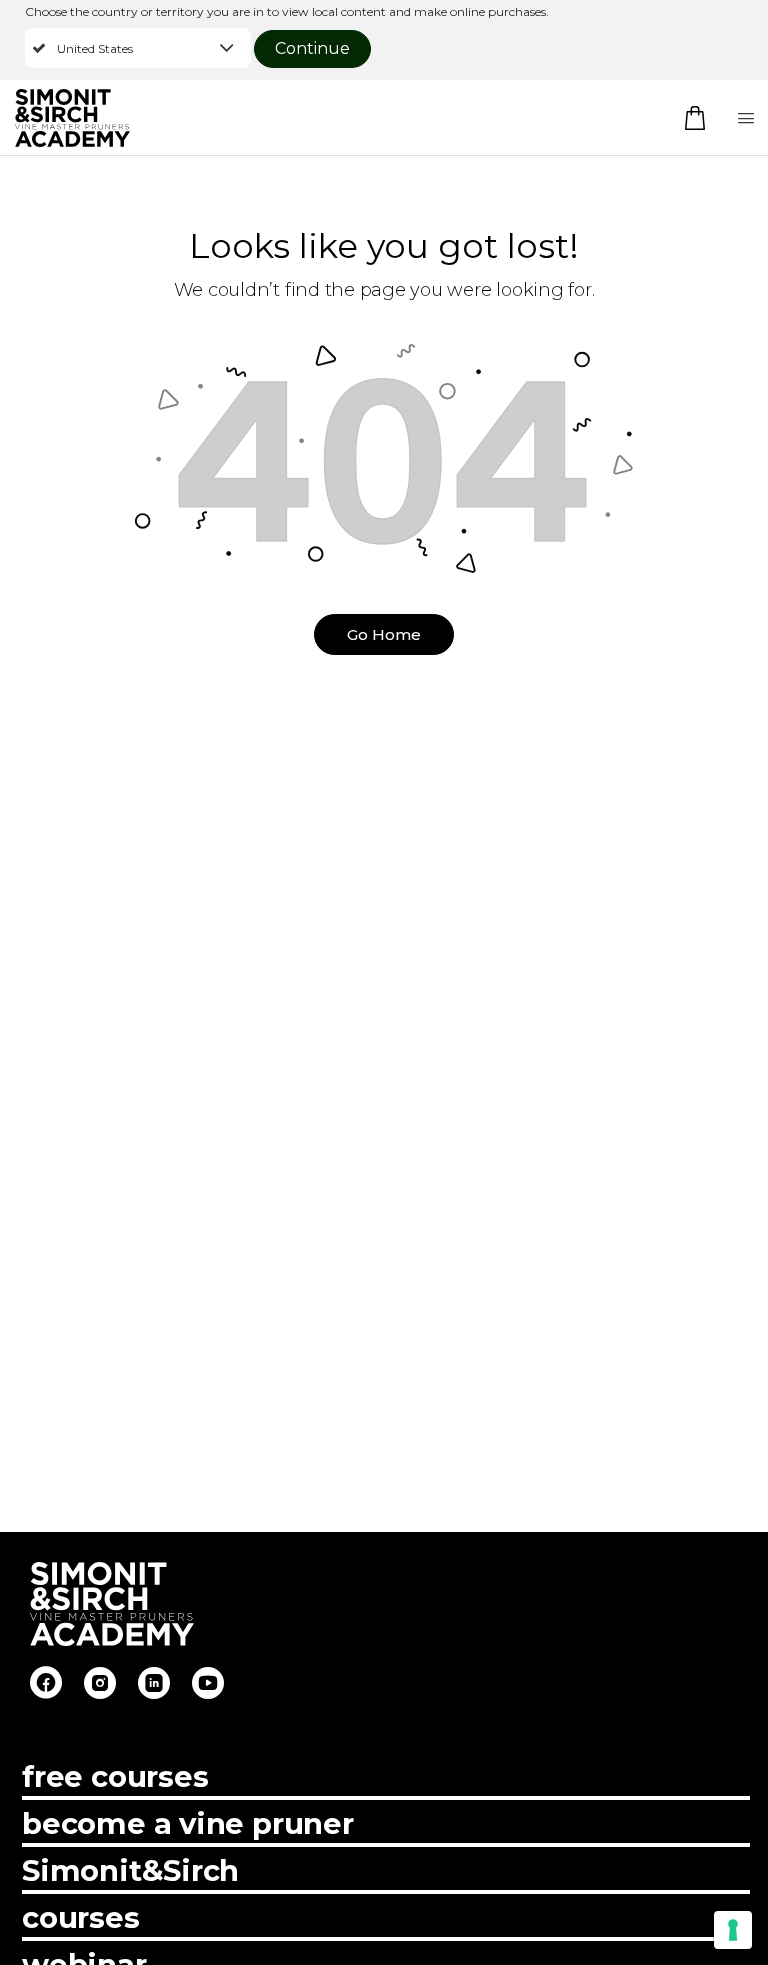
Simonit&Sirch (130, 1870)
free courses (115, 1776)
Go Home (384, 634)
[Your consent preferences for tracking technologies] (733, 1930)
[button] (138, 48)
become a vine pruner (188, 1823)
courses (81, 1917)
